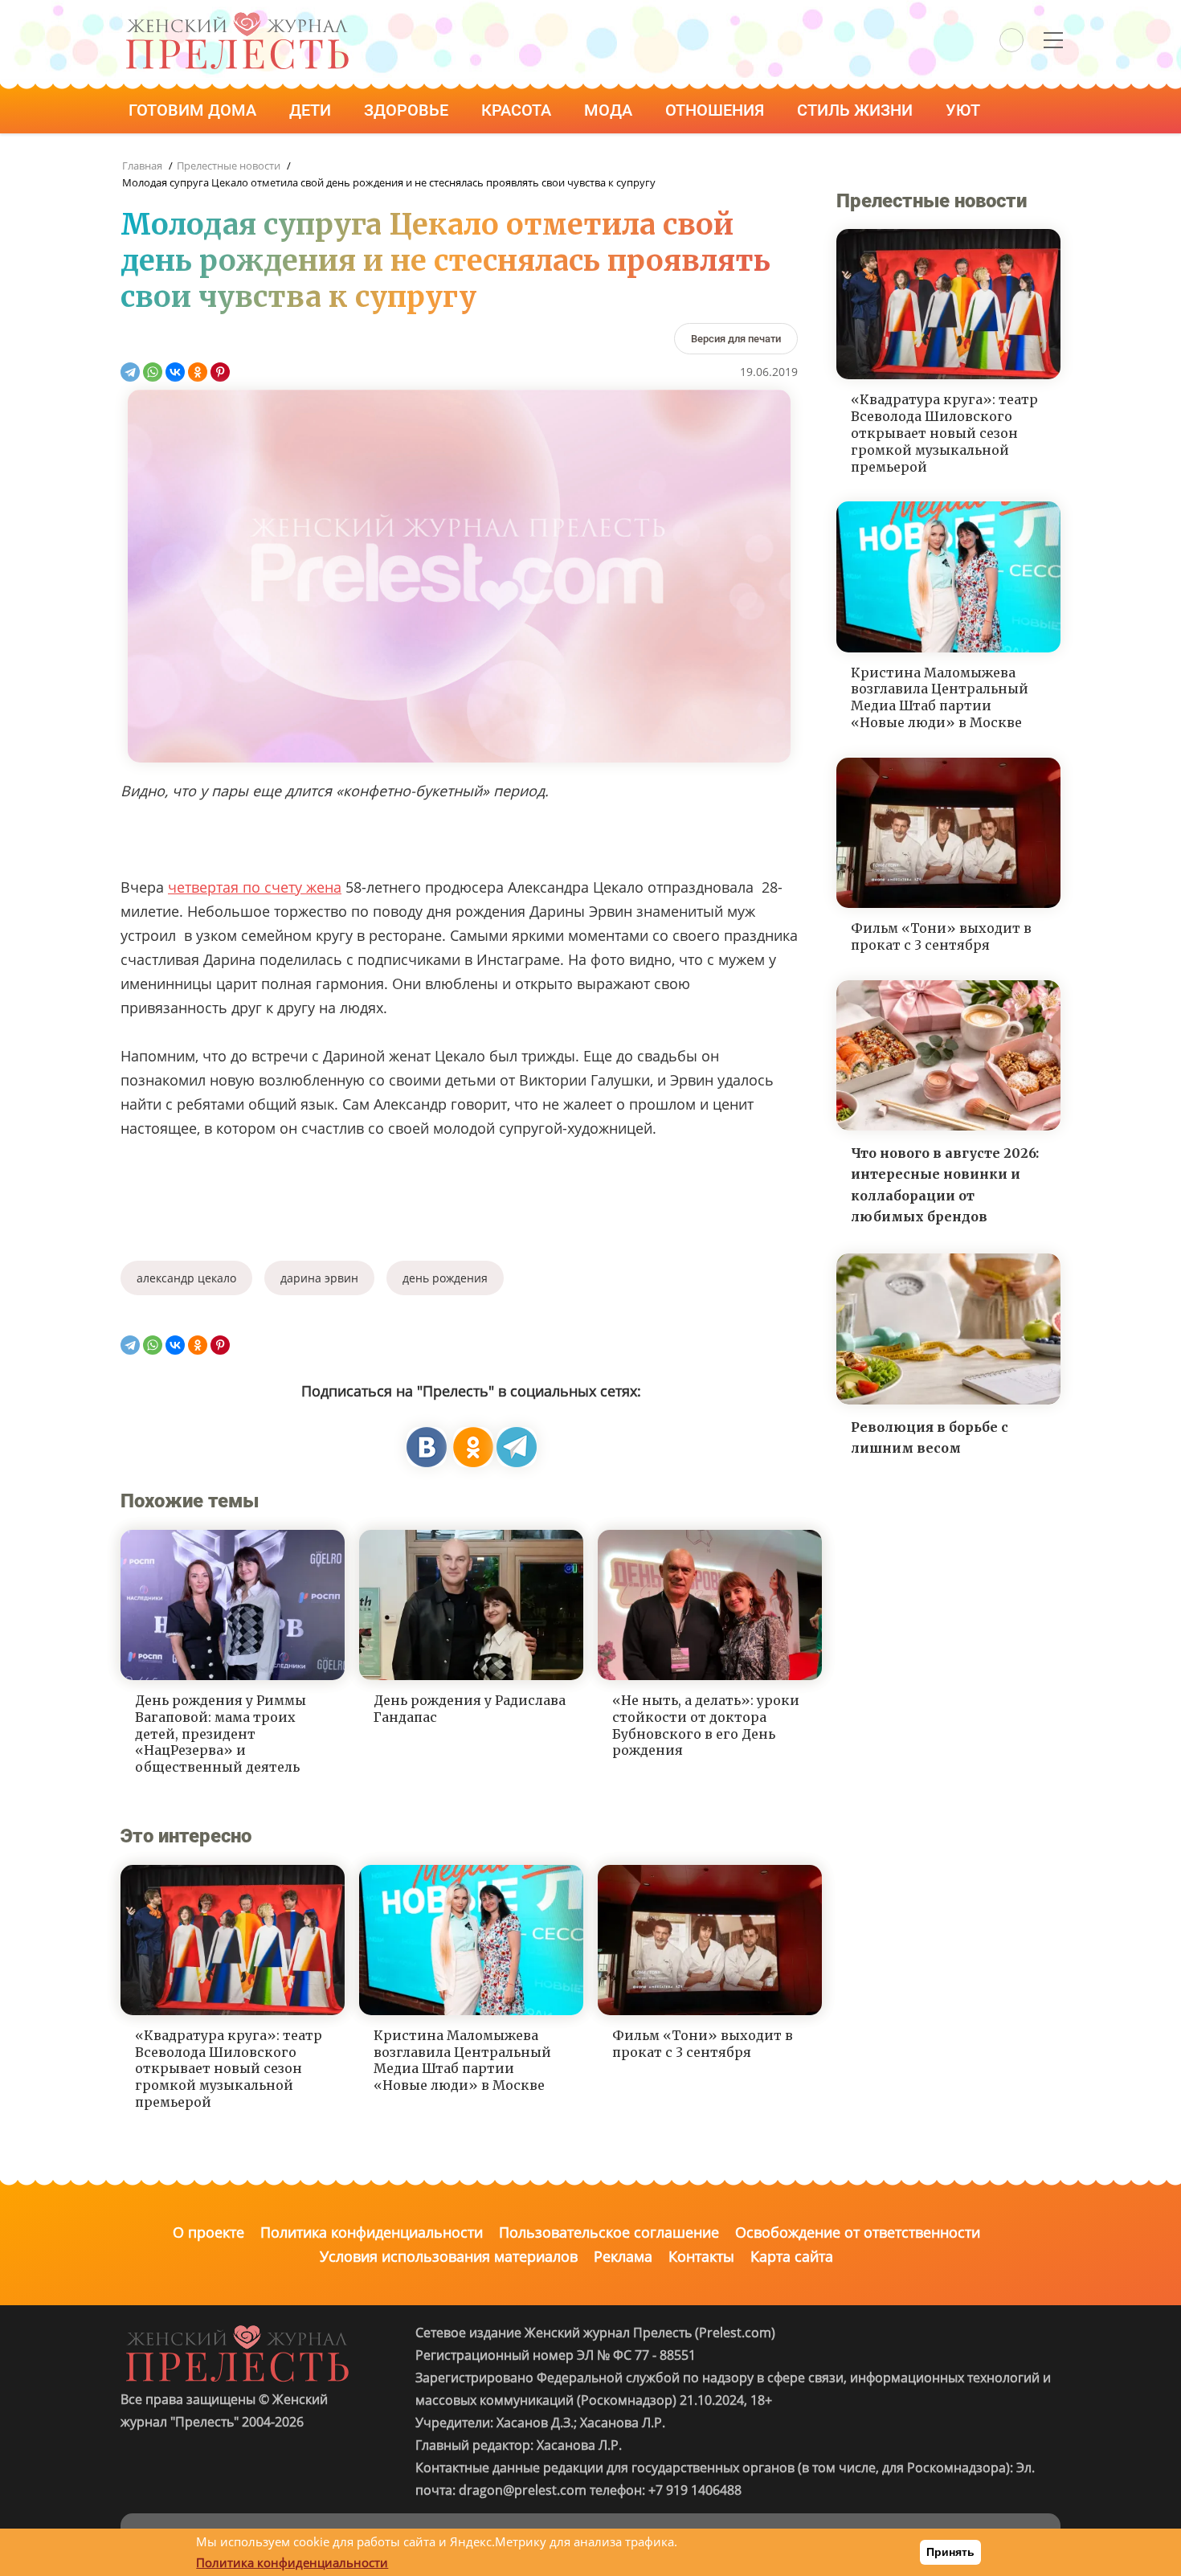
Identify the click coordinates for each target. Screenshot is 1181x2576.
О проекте (208, 2232)
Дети (312, 110)
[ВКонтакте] (175, 372)
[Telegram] (130, 372)
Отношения (717, 110)
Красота (518, 110)
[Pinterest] (220, 372)
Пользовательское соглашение (609, 2232)
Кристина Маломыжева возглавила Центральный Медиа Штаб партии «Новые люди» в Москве (462, 2060)
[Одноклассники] (198, 372)
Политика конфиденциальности (372, 2232)
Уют (965, 110)
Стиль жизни (857, 110)
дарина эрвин (319, 1278)
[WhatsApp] (153, 372)
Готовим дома (194, 110)
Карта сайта (792, 2256)
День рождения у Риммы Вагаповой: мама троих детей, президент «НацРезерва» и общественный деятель (221, 1734)
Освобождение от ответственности (858, 2232)
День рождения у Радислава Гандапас (470, 1709)
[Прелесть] (237, 17)
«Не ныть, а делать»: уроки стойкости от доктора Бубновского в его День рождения (706, 1725)
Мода (610, 110)
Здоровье (408, 110)
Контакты (701, 2256)
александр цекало (186, 1278)
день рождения (445, 1278)
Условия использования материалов (449, 2256)
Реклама (623, 2256)
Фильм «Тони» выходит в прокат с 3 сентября (703, 2044)
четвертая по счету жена (255, 887)
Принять (950, 2552)
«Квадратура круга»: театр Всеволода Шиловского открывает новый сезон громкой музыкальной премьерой (229, 2069)
